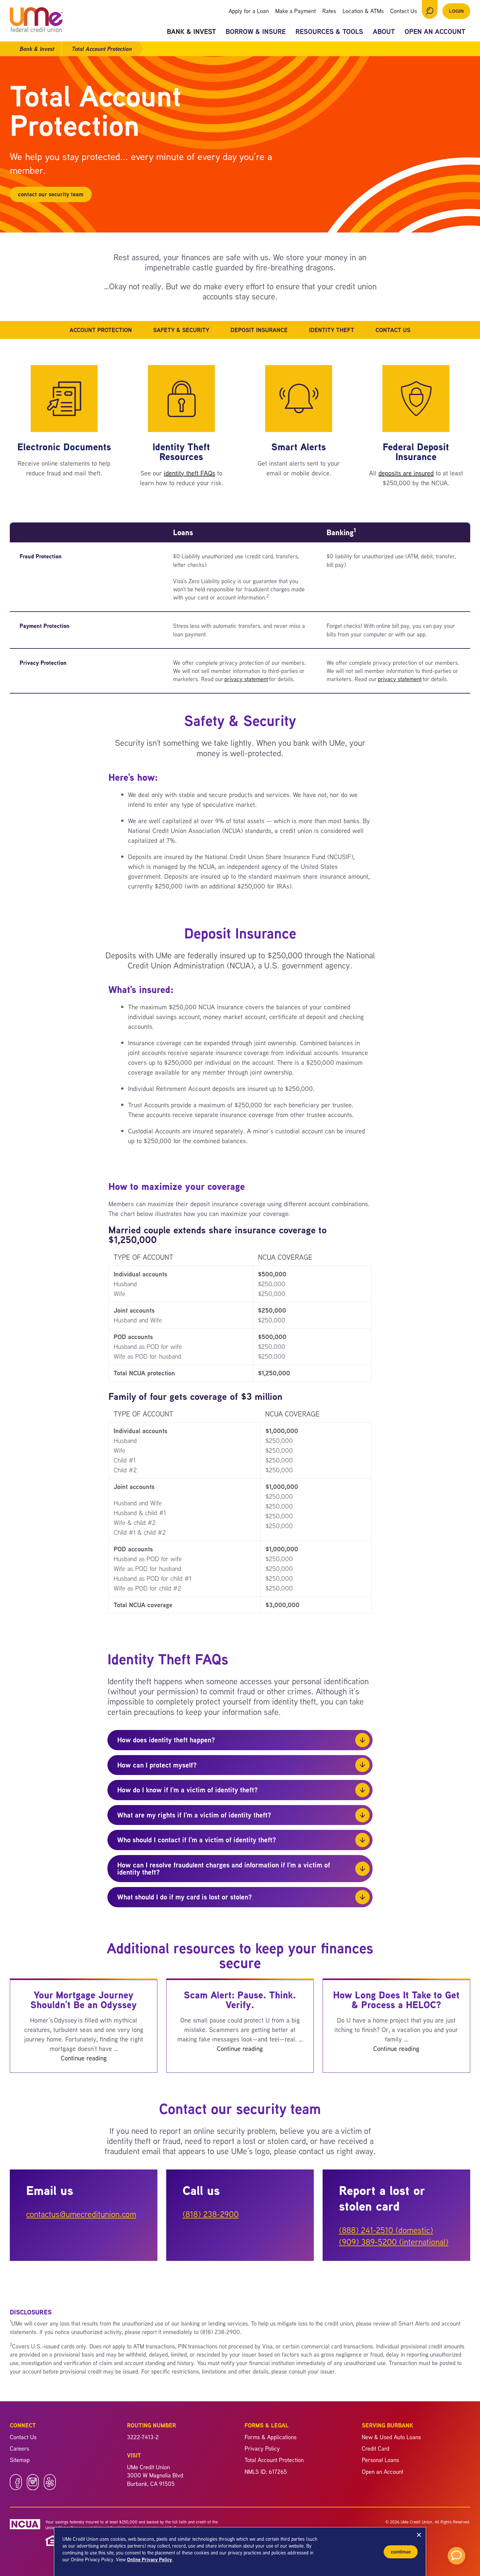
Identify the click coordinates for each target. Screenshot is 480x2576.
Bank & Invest (191, 32)
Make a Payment (296, 11)
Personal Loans (380, 2460)
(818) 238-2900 (211, 2214)
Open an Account (435, 32)
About (384, 32)
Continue (401, 2552)
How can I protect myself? (157, 1765)
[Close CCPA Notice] (419, 2535)
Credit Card (376, 2448)
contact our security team (51, 194)
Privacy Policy (262, 2448)
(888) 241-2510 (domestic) (386, 2230)
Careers (19, 2448)
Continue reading (84, 2058)
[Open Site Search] (430, 9)
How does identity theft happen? (166, 1740)
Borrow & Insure (256, 32)
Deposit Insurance (259, 330)
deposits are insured (406, 473)
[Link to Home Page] (36, 21)
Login (456, 11)
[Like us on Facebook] (16, 2488)
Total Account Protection (274, 2460)
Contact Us (404, 11)
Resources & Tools (329, 32)
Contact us (393, 330)
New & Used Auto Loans (391, 2437)
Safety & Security (181, 330)
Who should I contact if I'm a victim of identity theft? (197, 1840)
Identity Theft (332, 330)
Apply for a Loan (249, 11)
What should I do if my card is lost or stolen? (185, 1897)
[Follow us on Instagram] (33, 2488)
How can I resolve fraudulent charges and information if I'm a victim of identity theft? (224, 1868)
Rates (329, 11)
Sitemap (20, 2460)
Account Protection (101, 330)
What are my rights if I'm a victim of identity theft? (194, 1815)
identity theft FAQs (190, 473)
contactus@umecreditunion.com (81, 2214)
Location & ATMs (363, 11)
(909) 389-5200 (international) (394, 2242)
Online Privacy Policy (150, 2560)
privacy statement (246, 679)
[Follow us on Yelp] (50, 2488)
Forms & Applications (271, 2437)
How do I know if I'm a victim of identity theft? (188, 1790)
